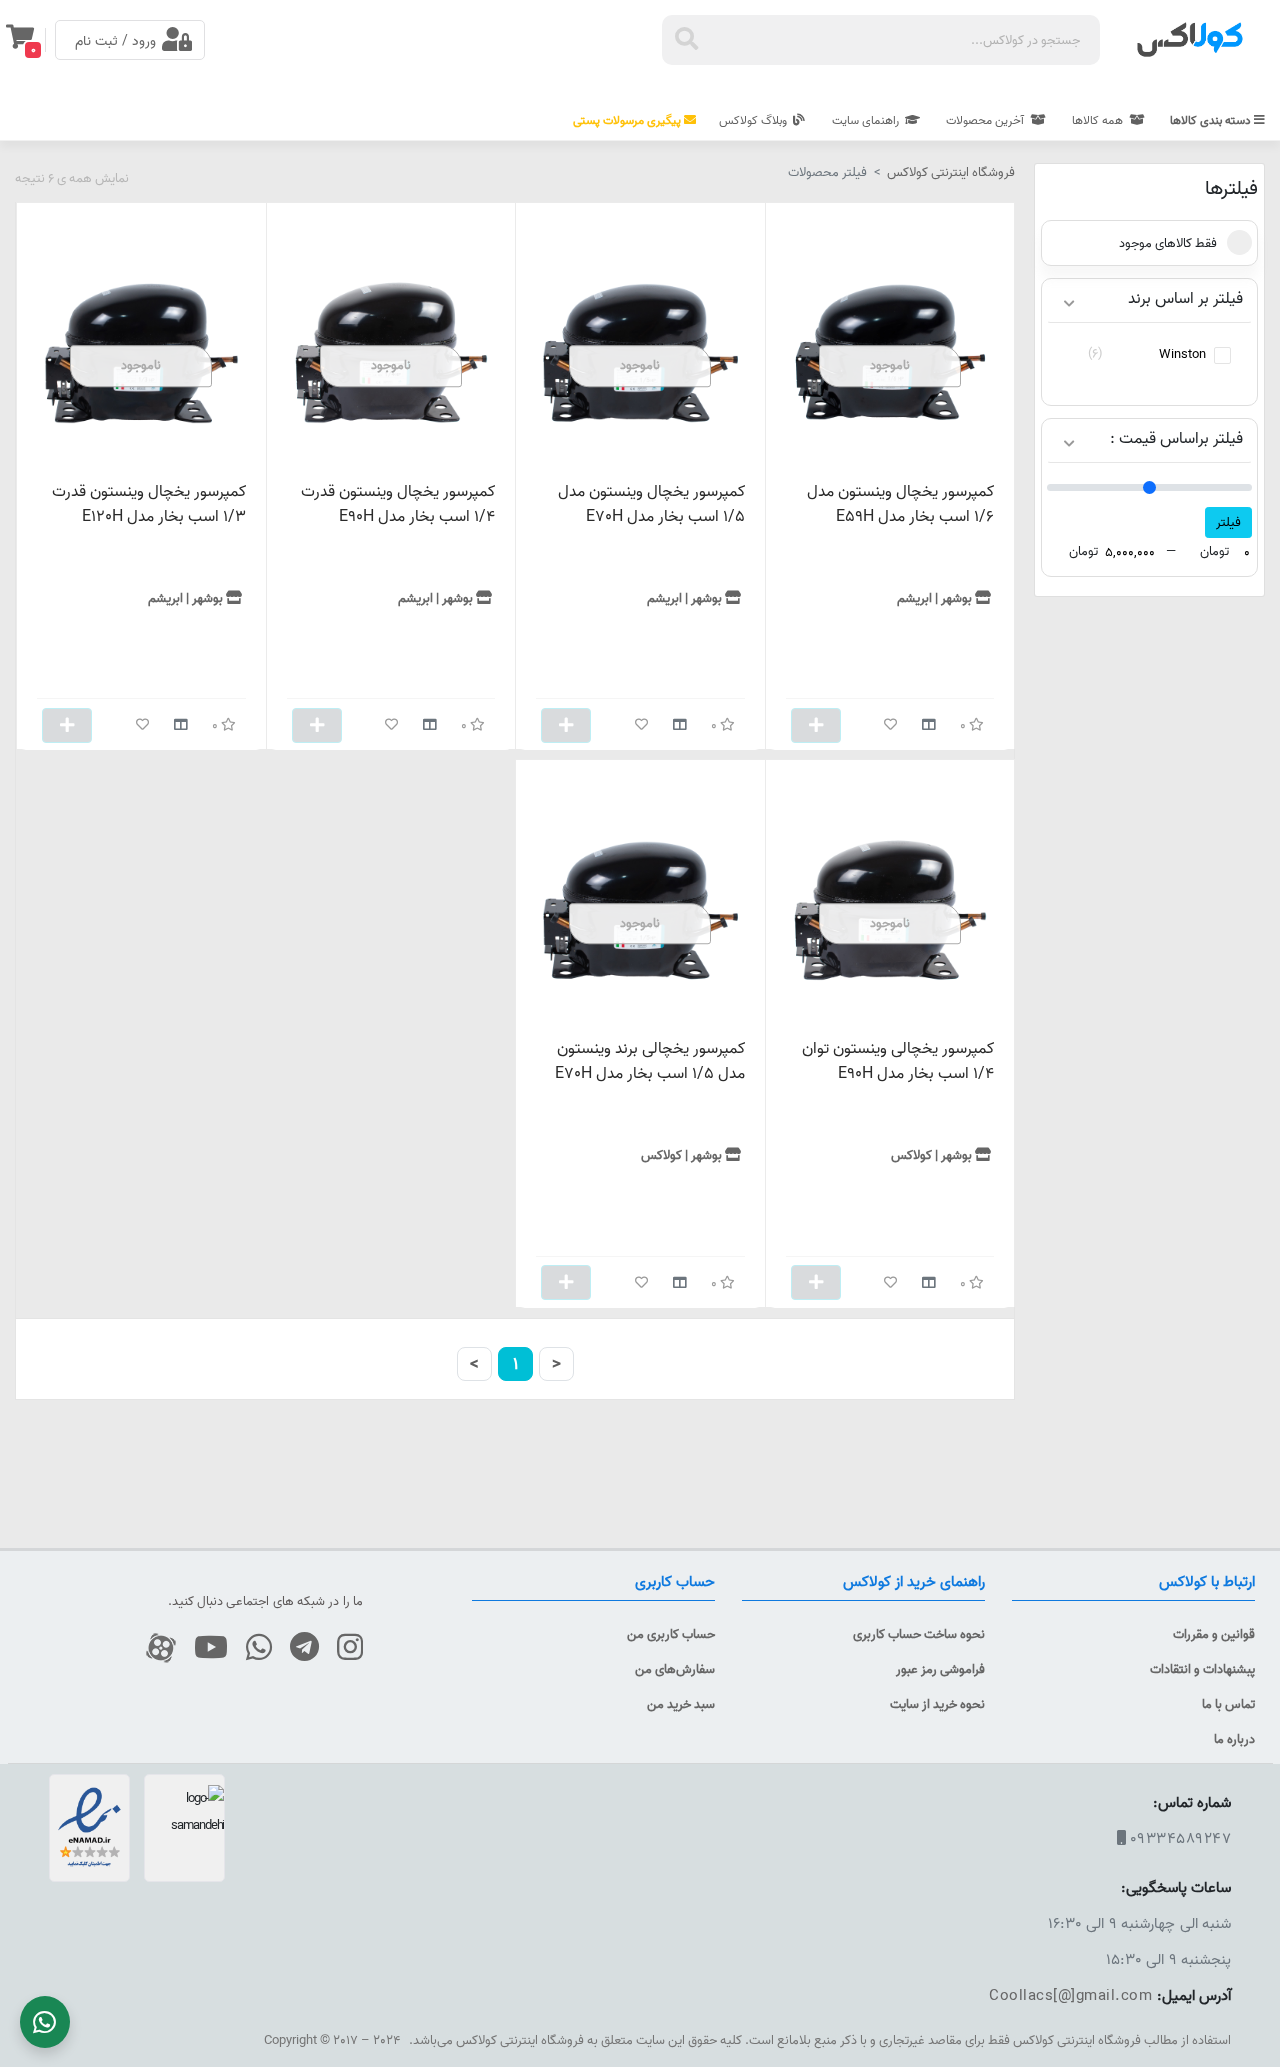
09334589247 (1181, 1838)
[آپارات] (153, 1648)
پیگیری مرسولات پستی (628, 120)
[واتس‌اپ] (251, 1648)
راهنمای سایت (867, 120)
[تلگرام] (297, 1648)
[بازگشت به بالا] (1250, 1980)
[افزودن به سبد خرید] (816, 725)
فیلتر (1228, 522)
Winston (1182, 354)
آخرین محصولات (986, 120)
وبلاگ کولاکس (754, 120)
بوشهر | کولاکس (931, 1155)
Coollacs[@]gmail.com (1070, 1995)
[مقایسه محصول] (928, 725)
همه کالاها (1099, 120)
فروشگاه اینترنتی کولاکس (951, 172)
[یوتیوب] (203, 1648)
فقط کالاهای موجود (1168, 243)
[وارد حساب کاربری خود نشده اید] (890, 725)
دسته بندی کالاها (1212, 120)
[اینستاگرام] (342, 1648)
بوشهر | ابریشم (934, 598)
